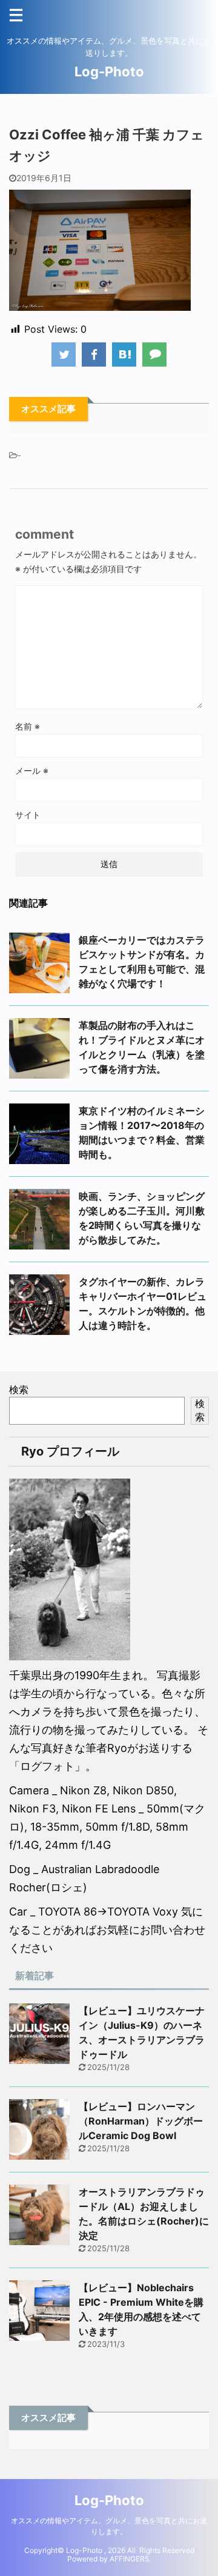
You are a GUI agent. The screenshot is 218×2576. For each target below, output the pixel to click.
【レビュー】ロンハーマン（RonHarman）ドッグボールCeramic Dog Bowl (141, 2121)
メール (32, 770)
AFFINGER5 (129, 2559)
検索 (19, 1390)
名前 (28, 726)
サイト (28, 815)
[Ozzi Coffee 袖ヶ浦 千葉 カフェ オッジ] (124, 354)
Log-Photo (109, 72)
